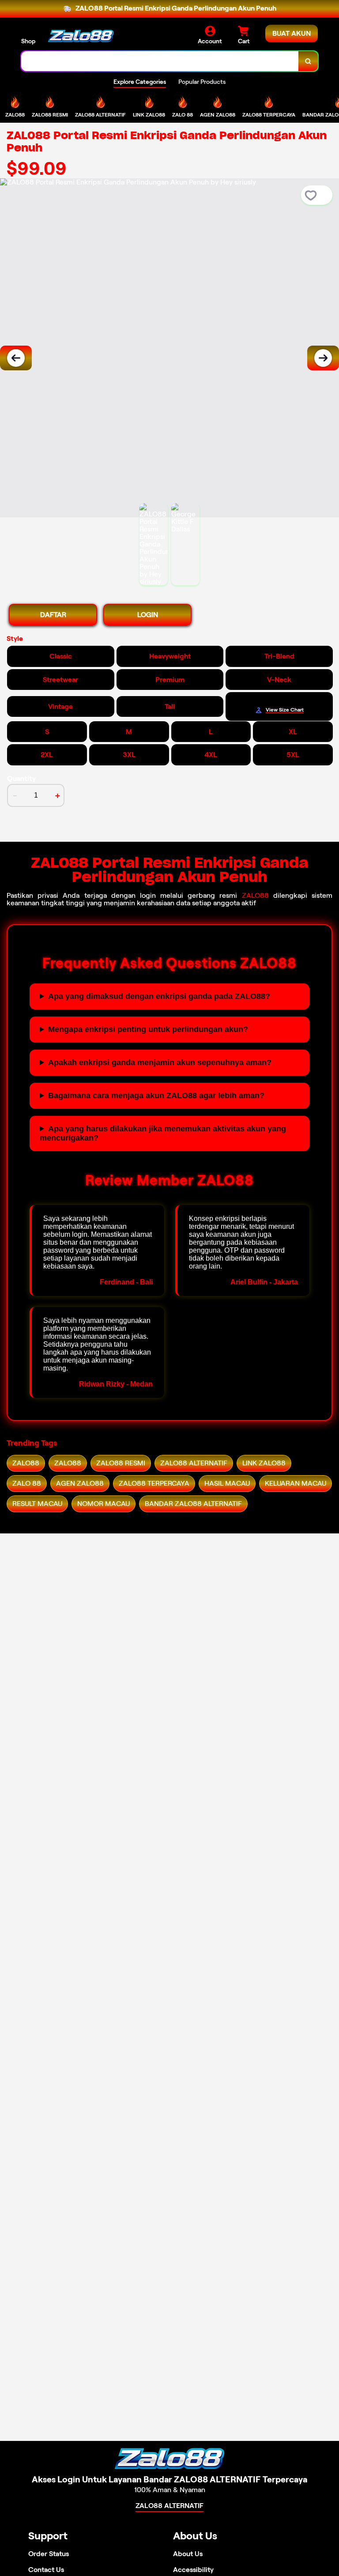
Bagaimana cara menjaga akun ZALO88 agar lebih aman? (156, 1096)
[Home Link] (81, 36)
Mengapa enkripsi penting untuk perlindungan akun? (148, 1029)
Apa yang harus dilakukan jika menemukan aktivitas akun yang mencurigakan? (163, 1133)
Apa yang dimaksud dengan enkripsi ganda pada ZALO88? (159, 996)
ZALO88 (255, 895)
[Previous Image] (16, 358)
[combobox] (160, 61)
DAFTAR (53, 615)
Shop (28, 41)
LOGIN (148, 615)
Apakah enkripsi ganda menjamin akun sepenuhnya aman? (160, 1062)
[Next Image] (323, 358)
